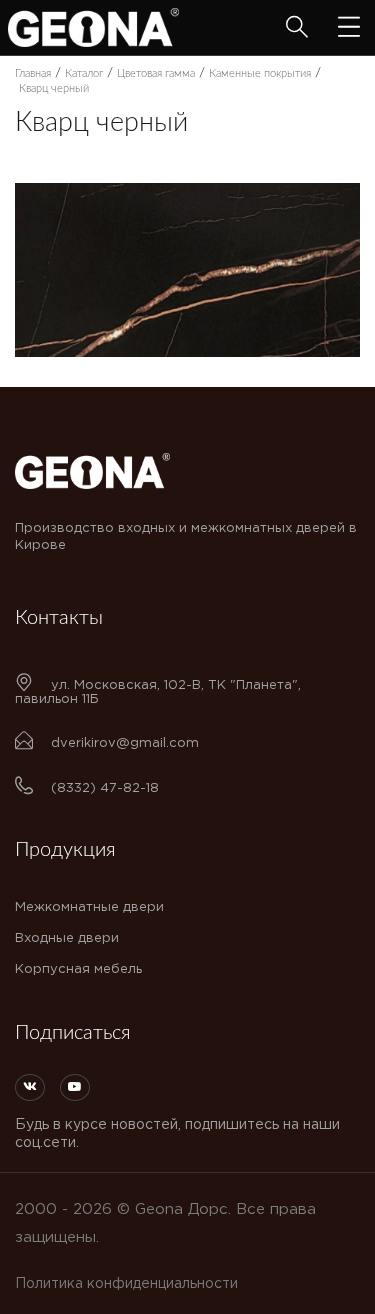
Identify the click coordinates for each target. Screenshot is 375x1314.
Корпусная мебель (78, 969)
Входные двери (67, 938)
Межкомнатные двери (89, 907)
